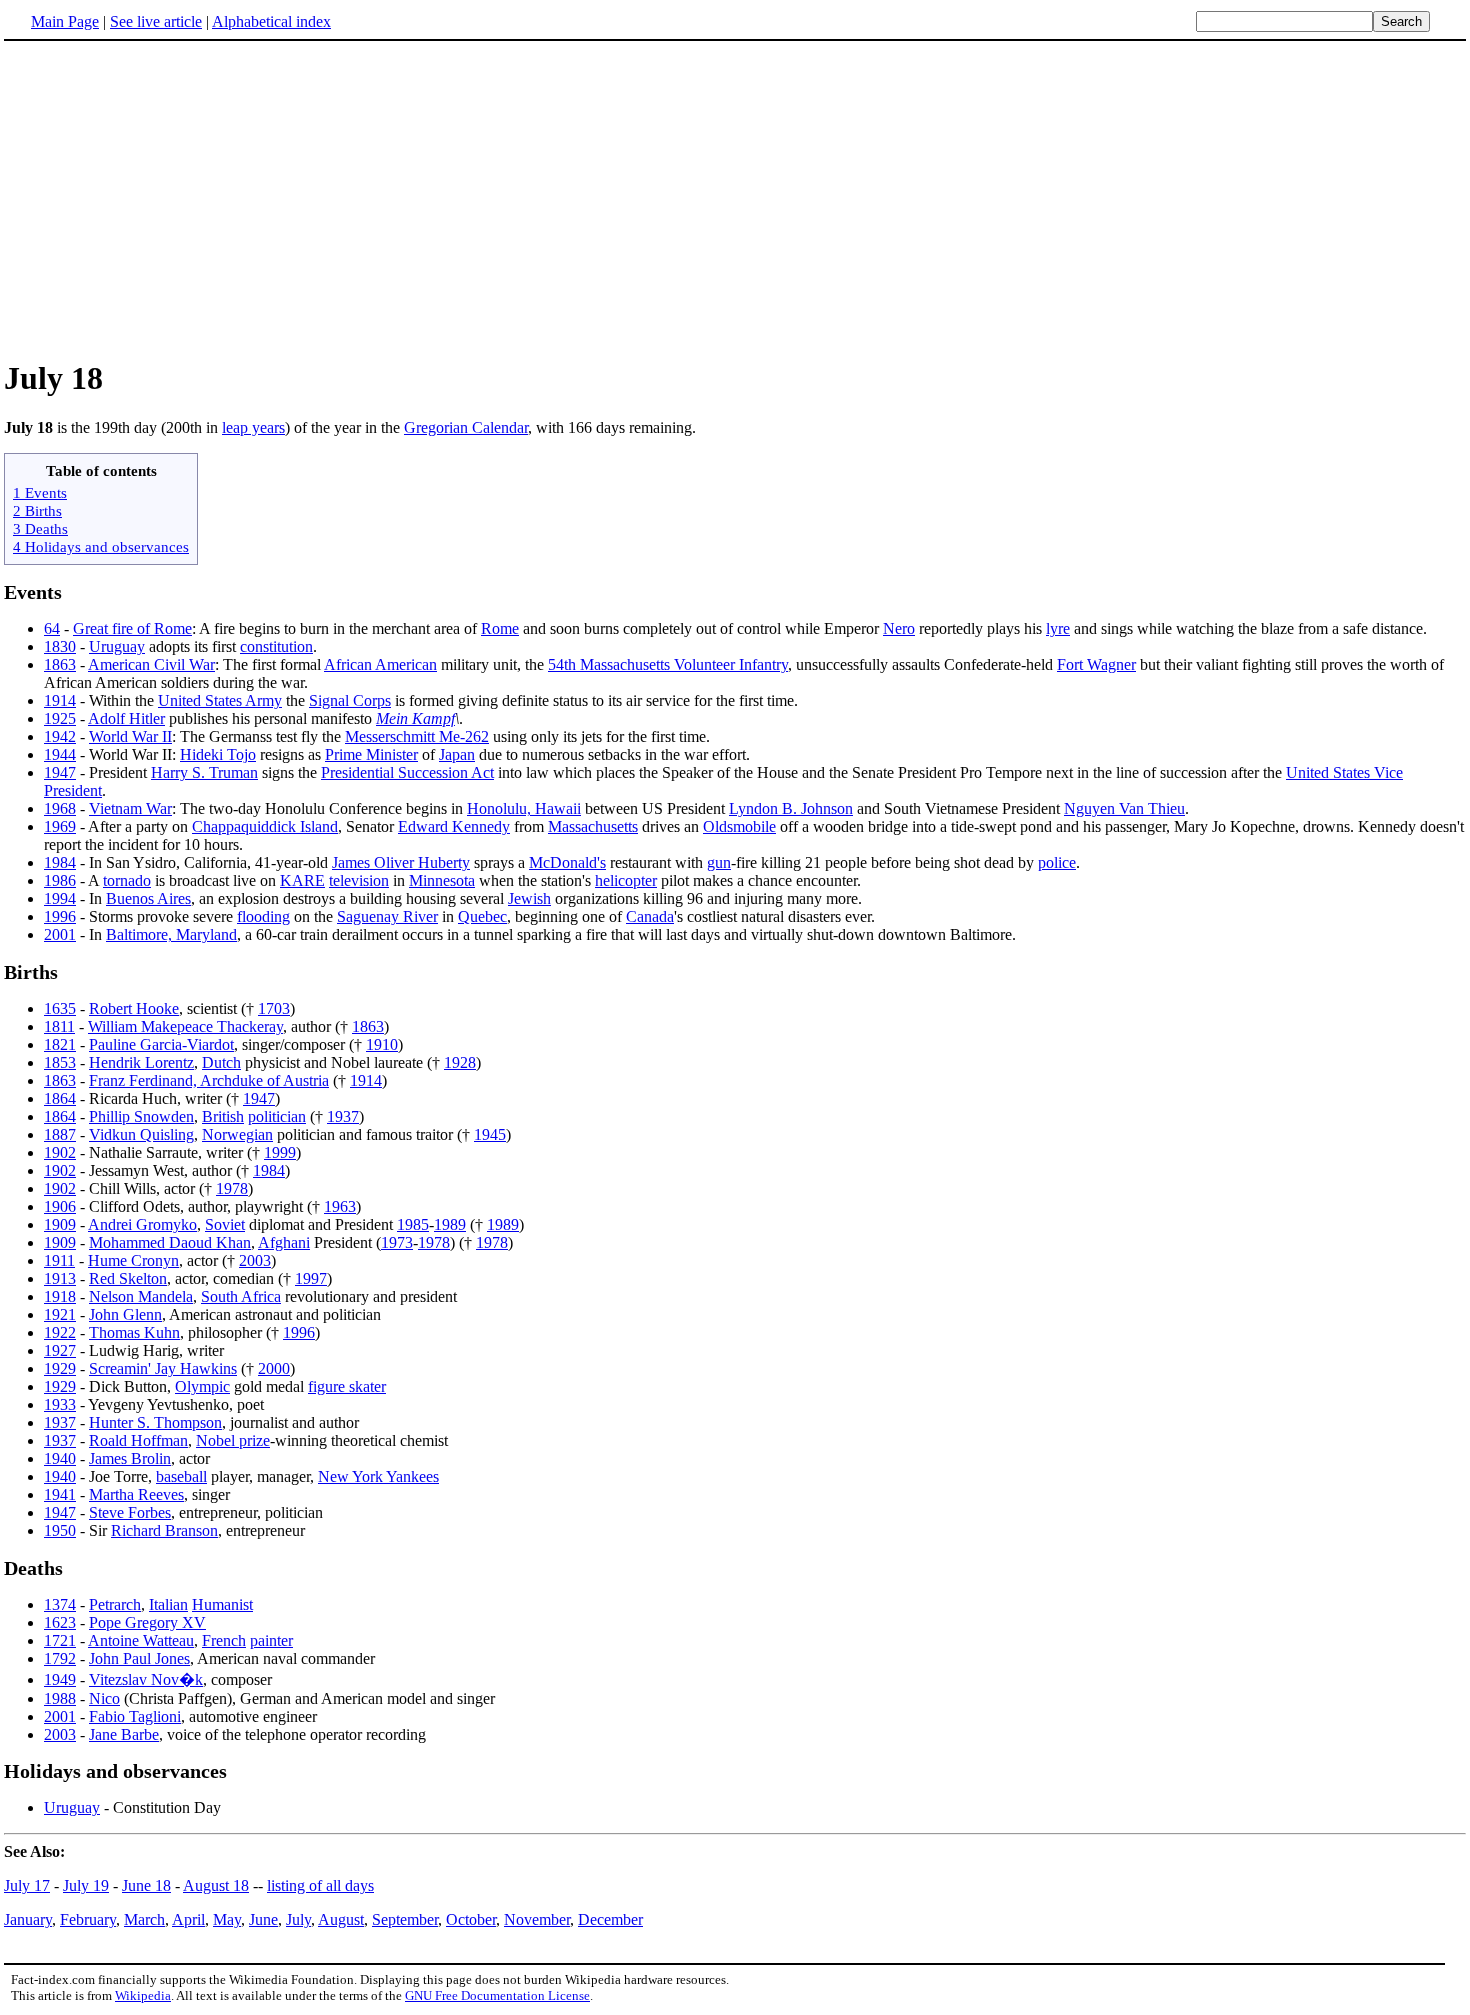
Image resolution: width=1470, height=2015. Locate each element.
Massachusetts (593, 826)
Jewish (529, 898)
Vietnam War (130, 808)
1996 (60, 916)
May (227, 1919)
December (610, 1919)
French (224, 1640)
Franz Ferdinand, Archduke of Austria (209, 1080)
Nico (104, 1698)
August (341, 1919)
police (1057, 862)
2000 (274, 1368)
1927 (60, 1350)
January (28, 1919)
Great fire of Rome (132, 628)
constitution (276, 646)
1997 (311, 1278)
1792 (60, 1658)
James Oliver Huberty (401, 862)
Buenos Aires (148, 898)
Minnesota (442, 880)
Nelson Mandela (141, 1296)
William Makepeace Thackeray (185, 1026)
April (188, 1919)
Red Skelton (128, 1278)
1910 (382, 1044)
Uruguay (117, 646)
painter (271, 1640)
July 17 (27, 1885)
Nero (899, 628)
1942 (60, 736)
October (471, 1919)
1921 (60, 1314)
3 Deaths (40, 528)
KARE (302, 880)
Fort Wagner (1096, 664)
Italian (168, 1604)
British (223, 1116)
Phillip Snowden (141, 1116)
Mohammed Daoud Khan (170, 1242)
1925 (60, 718)
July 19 (86, 1885)
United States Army (220, 700)
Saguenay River (387, 916)
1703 (274, 1008)
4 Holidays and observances (101, 546)
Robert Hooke (134, 1008)
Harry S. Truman (204, 772)
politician (277, 1116)
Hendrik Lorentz (141, 1062)
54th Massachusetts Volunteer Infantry (668, 664)
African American (380, 664)
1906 (60, 1206)
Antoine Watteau (141, 1640)
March (144, 1919)
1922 (60, 1332)
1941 (60, 1494)
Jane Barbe (124, 1734)
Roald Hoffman (138, 1440)
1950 (60, 1530)
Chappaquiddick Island (265, 826)
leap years (253, 427)
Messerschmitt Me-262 (417, 736)
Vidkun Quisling (141, 1134)
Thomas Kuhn (134, 1332)
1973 (397, 1242)
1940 (60, 1458)
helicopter (626, 880)
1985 (413, 1224)
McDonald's (567, 862)
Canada (650, 916)
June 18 (146, 1885)
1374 (60, 1604)
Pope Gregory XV (147, 1622)
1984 (60, 862)
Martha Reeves (136, 1494)
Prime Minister (371, 754)
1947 (60, 772)
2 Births (37, 510)
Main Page (65, 21)
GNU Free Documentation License (497, 1995)
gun (719, 862)
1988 (60, 1698)
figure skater (347, 1386)
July (298, 1919)
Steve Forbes (130, 1512)
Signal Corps (350, 700)
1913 (60, 1278)
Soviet (225, 1224)
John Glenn (125, 1314)
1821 (60, 1044)
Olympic (202, 1386)
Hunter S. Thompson (155, 1422)
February (88, 1919)
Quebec (482, 916)
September (405, 1919)
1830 (60, 646)
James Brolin (130, 1458)
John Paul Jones (139, 1658)
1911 (59, 1260)
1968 (60, 808)
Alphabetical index (271, 21)
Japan (457, 754)
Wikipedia (143, 1995)
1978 (232, 1188)
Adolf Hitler (126, 718)
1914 (60, 700)
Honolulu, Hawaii (524, 808)
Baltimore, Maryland (171, 934)
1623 (60, 1622)
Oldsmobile (739, 826)
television (359, 880)
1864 (60, 1098)
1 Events (40, 492)
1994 (60, 898)
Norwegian (237, 1134)
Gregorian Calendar (466, 427)
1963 (340, 1206)
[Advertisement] (735, 199)
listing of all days (320, 1885)
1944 (60, 754)
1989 (450, 1224)
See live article (156, 21)
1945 (490, 1134)
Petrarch (115, 1604)
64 (52, 628)
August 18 (216, 1885)
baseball (181, 1476)
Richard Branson (164, 1530)
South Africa (241, 1296)
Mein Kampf (415, 718)
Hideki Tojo (218, 754)
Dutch (221, 1062)
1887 (60, 1134)
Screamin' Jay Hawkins (163, 1368)
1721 (60, 1640)
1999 (280, 1152)
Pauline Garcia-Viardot (161, 1044)
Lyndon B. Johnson (791, 808)
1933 (60, 1404)
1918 (60, 1296)
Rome (500, 628)
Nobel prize (233, 1440)
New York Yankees (378, 1476)
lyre (1058, 628)
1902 (60, 1152)
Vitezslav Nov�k (146, 1679)
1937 (343, 1116)
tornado (127, 880)
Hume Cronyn (133, 1260)
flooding (263, 916)
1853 (60, 1062)
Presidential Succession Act (407, 772)
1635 (60, 1008)
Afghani (284, 1242)
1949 (60, 1679)
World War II (130, 736)
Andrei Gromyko (142, 1224)
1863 (60, 664)
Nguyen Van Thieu (1124, 808)
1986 (60, 880)
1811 (59, 1026)
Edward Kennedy (454, 826)
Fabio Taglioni (135, 1716)
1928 (460, 1062)
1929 (60, 1368)
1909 (60, 1224)
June (263, 1919)
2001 (60, 934)
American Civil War (151, 664)
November (537, 1919)
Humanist (222, 1604)
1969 (60, 826)
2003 (255, 1260)
